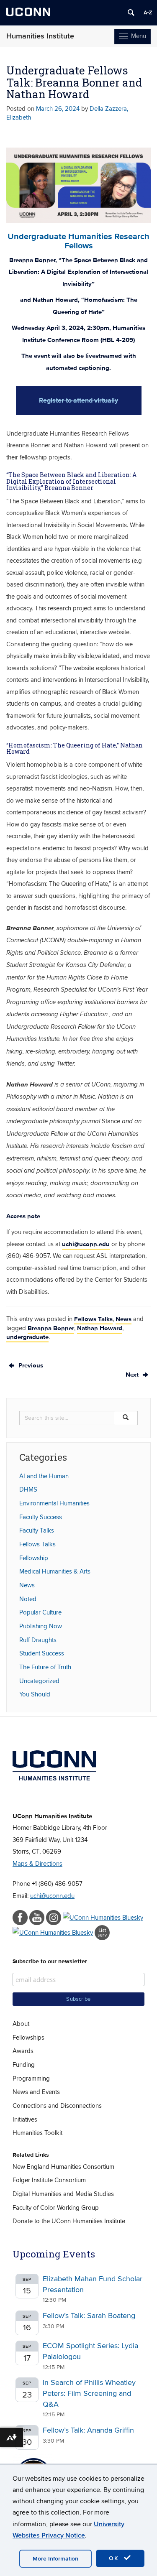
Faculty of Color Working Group (56, 2208)
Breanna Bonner (51, 1328)
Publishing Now (41, 1626)
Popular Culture (40, 1612)
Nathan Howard (100, 1328)
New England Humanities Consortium (63, 2167)
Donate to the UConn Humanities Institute (69, 2221)
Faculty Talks (37, 1530)
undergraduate (27, 1337)
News (124, 1319)
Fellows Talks (93, 1319)
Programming (31, 2079)
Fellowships (28, 2038)
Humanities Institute (40, 36)
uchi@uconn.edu (86, 1244)
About (21, 2024)
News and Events (36, 2092)
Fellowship (34, 1558)
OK (115, 2558)
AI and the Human (44, 1476)
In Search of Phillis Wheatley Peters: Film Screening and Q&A (89, 2393)
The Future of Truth (45, 1667)
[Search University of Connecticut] (131, 13)
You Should (35, 1694)
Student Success (42, 1653)
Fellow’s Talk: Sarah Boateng (89, 2316)
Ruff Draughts (38, 1640)
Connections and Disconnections (57, 2106)
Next (133, 1375)
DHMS (28, 1489)
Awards (23, 2051)
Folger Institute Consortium (49, 2180)
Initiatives (25, 2119)
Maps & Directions (37, 1864)
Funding (24, 2065)
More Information (55, 2559)
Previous (30, 1365)
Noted (28, 1599)
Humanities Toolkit (37, 2133)
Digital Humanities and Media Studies (63, 2194)
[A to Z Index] (148, 13)
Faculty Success (41, 1517)
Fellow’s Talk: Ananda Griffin (88, 2430)
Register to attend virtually (78, 400)
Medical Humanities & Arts (55, 1571)
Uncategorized (39, 1681)
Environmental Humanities (54, 1503)
